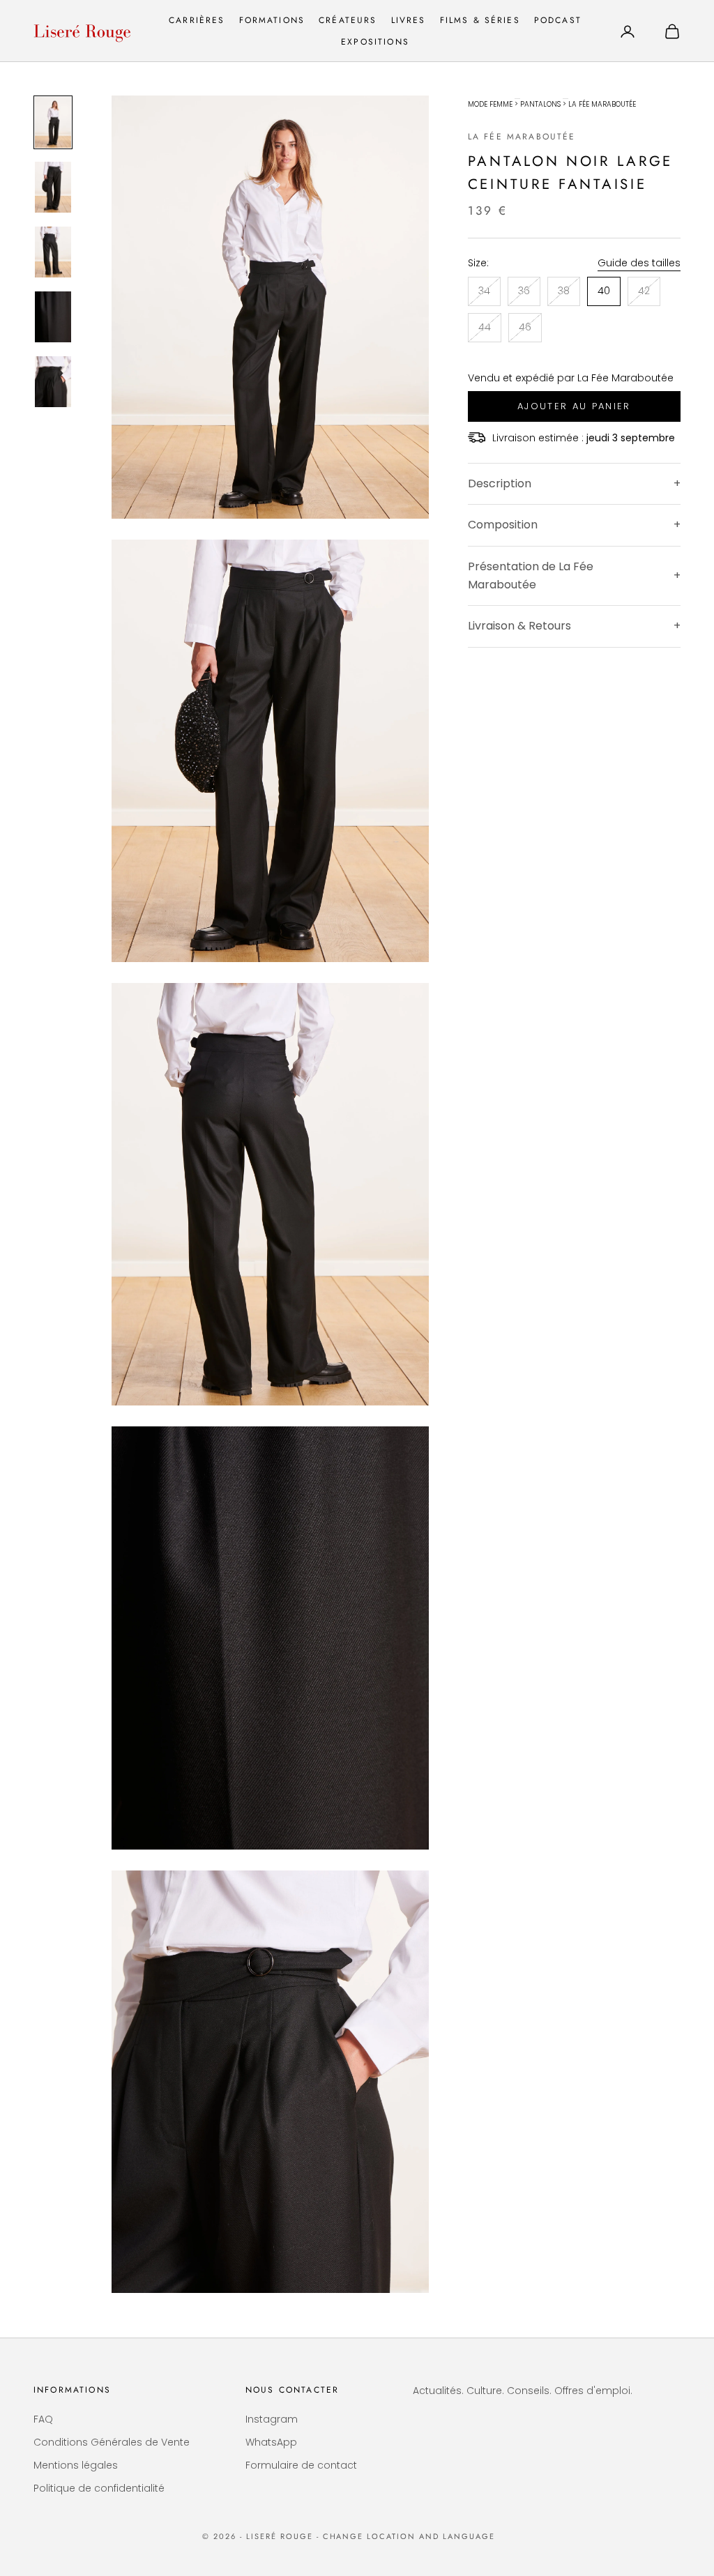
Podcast (558, 20)
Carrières (197, 20)
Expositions (375, 42)
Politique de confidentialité (99, 2488)
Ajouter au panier (574, 406)
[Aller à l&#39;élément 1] (53, 122)
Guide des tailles (639, 263)
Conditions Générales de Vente (112, 2442)
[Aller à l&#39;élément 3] (53, 252)
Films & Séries (480, 20)
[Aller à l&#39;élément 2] (53, 187)
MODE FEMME (490, 104)
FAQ (43, 2419)
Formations (272, 20)
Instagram (272, 2419)
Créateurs (348, 20)
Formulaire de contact (301, 2465)
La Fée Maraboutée (522, 137)
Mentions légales (76, 2465)
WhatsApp (271, 2442)
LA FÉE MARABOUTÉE (602, 104)
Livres (409, 20)
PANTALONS (540, 104)
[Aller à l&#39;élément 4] (53, 317)
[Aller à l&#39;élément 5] (53, 382)
